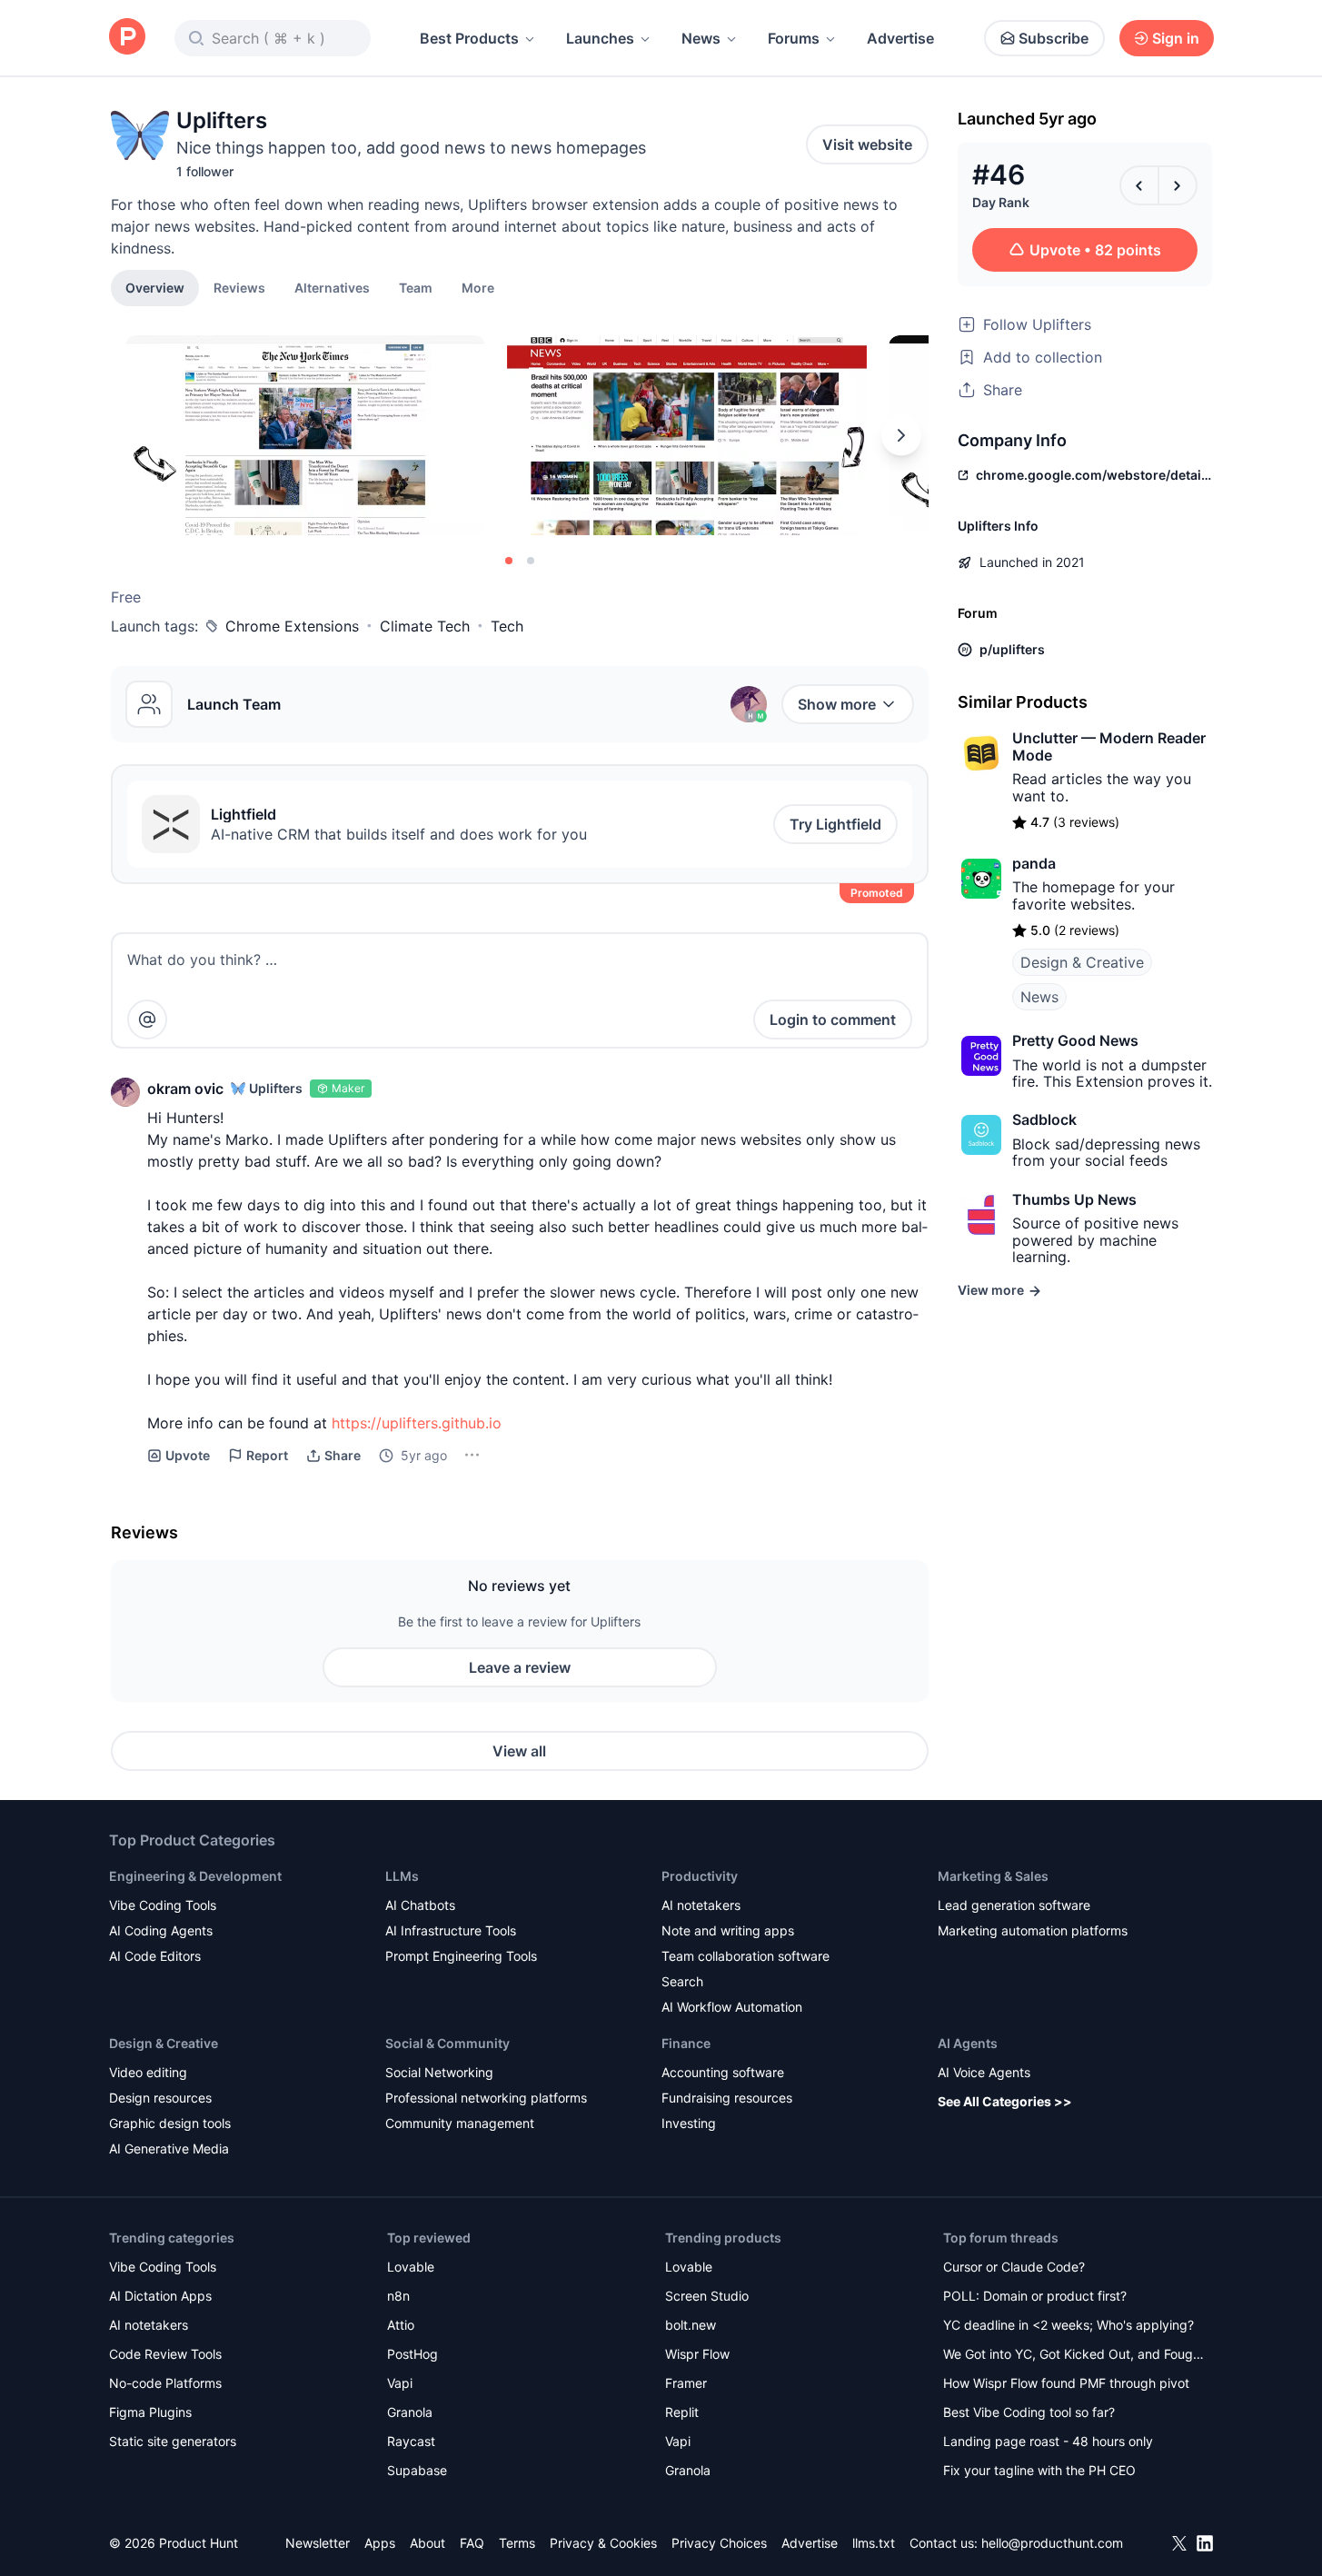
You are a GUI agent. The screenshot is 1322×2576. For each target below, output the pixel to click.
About (427, 2543)
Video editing (148, 2072)
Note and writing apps (728, 1930)
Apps (380, 2543)
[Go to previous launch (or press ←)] (1139, 185)
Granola (410, 2412)
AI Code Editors (155, 1956)
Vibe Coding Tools (163, 1905)
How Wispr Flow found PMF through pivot (1066, 2383)
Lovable (411, 2267)
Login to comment (833, 1019)
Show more (837, 704)
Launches (600, 38)
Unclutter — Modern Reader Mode (1109, 746)
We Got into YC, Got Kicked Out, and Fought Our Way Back (1074, 2356)
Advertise (900, 38)
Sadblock (1044, 1119)
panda (1034, 863)
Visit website (867, 144)
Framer (686, 2383)
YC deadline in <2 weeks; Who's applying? (1069, 2325)
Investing (689, 2123)
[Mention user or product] (147, 1019)
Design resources (160, 2098)
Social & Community (447, 2043)
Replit (682, 2412)
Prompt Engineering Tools (461, 1956)
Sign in (1176, 38)
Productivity (700, 1876)
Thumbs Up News (1074, 1199)
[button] (478, 287)
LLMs (402, 1876)
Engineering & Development (195, 1876)
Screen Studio (707, 2296)
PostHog (413, 2354)
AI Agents (968, 2043)
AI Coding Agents (161, 1930)
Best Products (469, 38)
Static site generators (173, 2441)
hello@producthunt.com (1052, 2543)
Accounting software (723, 2072)
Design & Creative (1082, 962)
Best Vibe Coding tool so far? (1029, 2412)
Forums (794, 38)
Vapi (400, 2383)
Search (682, 1981)
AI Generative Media (169, 2148)
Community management (460, 2123)
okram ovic (185, 1089)
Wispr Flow (697, 2354)
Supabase (417, 2470)
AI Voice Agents (984, 2072)
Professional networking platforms (486, 2098)
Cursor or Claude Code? (1014, 2267)
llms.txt (874, 2543)
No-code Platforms (165, 2383)
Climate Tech (425, 626)
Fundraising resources (727, 2098)
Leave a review (520, 1667)
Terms (517, 2543)
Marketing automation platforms (1033, 1930)
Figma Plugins (150, 2412)
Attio (401, 2325)
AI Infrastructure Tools (451, 1930)
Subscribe (1054, 38)
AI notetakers (701, 1905)
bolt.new (691, 2325)
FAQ (472, 2543)
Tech (507, 626)
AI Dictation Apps (160, 2296)
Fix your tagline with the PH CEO (1039, 2470)
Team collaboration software (745, 1956)
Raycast (411, 2441)
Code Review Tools (165, 2354)
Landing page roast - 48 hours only (1048, 2441)
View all (519, 1751)
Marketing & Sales (993, 1876)
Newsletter (318, 2543)
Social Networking (439, 2072)
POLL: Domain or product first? (1035, 2296)
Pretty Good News (1075, 1040)
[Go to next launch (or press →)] (1178, 185)
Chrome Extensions (292, 626)
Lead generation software (1014, 1905)
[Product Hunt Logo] (127, 38)
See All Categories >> (1005, 2101)
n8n (398, 2296)
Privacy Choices (719, 2543)
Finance (686, 2043)
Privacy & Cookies (603, 2543)
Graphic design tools (170, 2123)
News (701, 38)
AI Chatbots (420, 1905)
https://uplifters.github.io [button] (417, 1423)
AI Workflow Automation (732, 2007)
